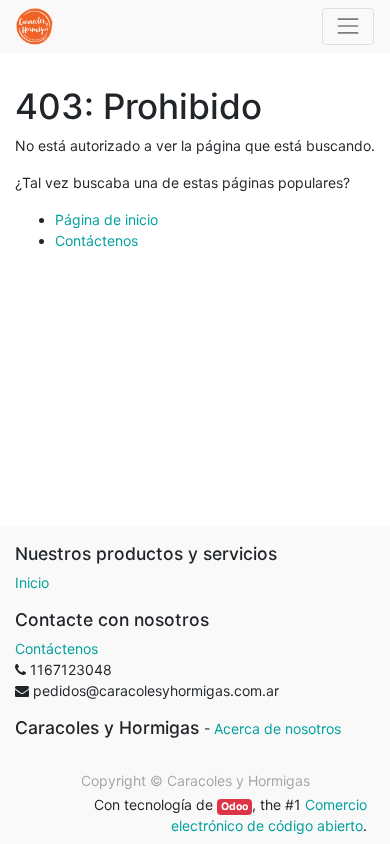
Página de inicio (106, 219)
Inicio (32, 582)
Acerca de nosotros (277, 728)
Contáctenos (96, 240)
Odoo (234, 806)
